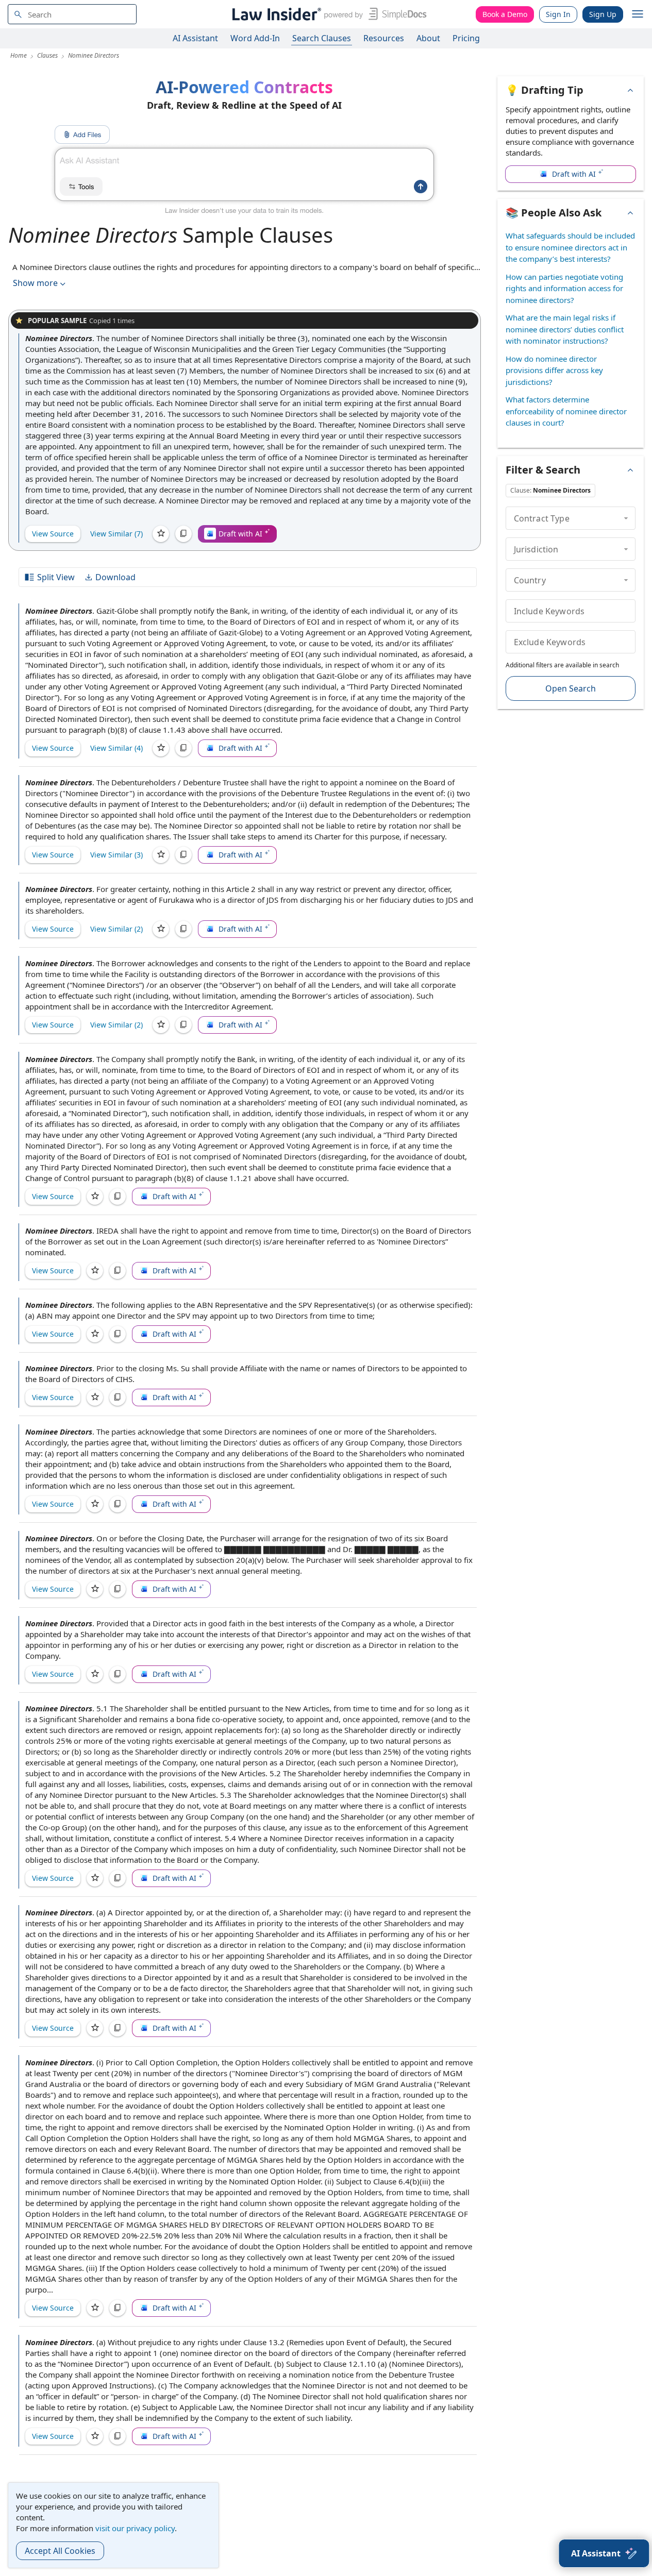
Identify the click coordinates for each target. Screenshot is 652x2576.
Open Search (571, 688)
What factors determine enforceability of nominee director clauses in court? (566, 411)
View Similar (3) (116, 855)
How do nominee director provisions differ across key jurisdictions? (554, 370)
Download (115, 577)
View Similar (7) (116, 534)
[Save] (161, 534)
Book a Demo (505, 14)
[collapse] (626, 518)
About (428, 38)
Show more (35, 283)
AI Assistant (195, 38)
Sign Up (603, 14)
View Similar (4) (116, 748)
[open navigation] (638, 14)
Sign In (558, 14)
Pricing (466, 38)
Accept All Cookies (60, 2551)
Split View (56, 577)
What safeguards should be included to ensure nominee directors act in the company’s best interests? (570, 247)
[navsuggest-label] (72, 14)
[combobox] (72, 14)
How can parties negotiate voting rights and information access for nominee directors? (564, 288)
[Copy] (183, 534)
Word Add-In (255, 38)
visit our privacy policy (135, 2528)
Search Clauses (322, 38)
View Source (53, 534)
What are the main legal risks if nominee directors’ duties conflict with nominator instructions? (565, 329)
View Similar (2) (116, 929)
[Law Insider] (328, 14)
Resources (384, 38)
